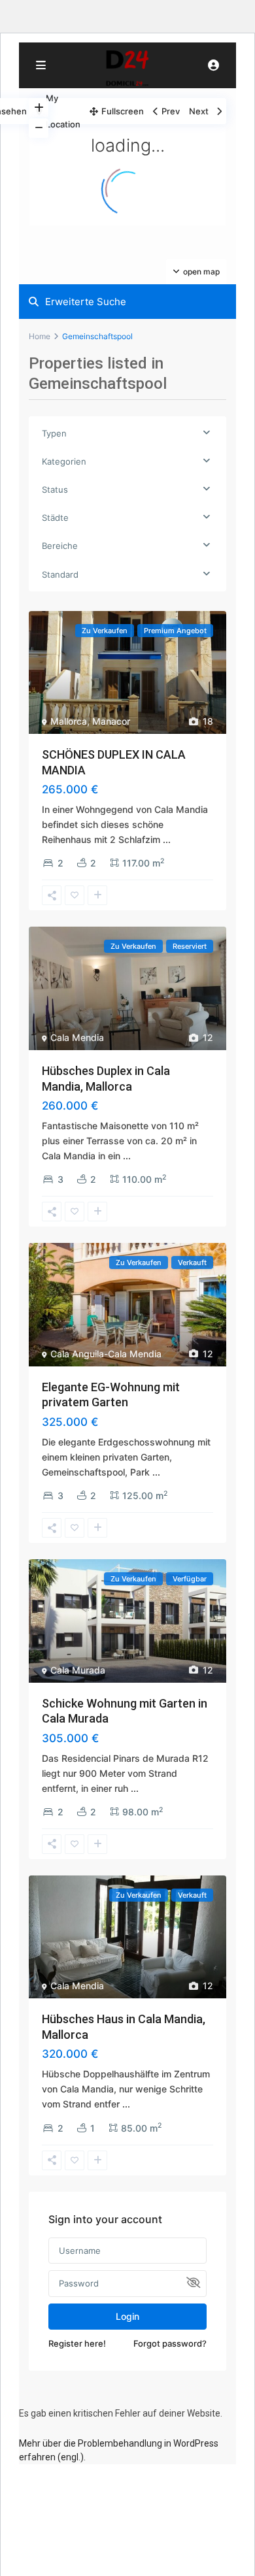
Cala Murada (78, 1670)
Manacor (111, 721)
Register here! (77, 2343)
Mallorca (69, 721)
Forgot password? (170, 2343)
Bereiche (60, 546)
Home (40, 336)
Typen (54, 433)
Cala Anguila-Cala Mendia (106, 1354)
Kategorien (64, 461)
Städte (55, 518)
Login (127, 2316)
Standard (60, 574)
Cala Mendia (77, 1037)
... (167, 839)
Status (55, 489)
